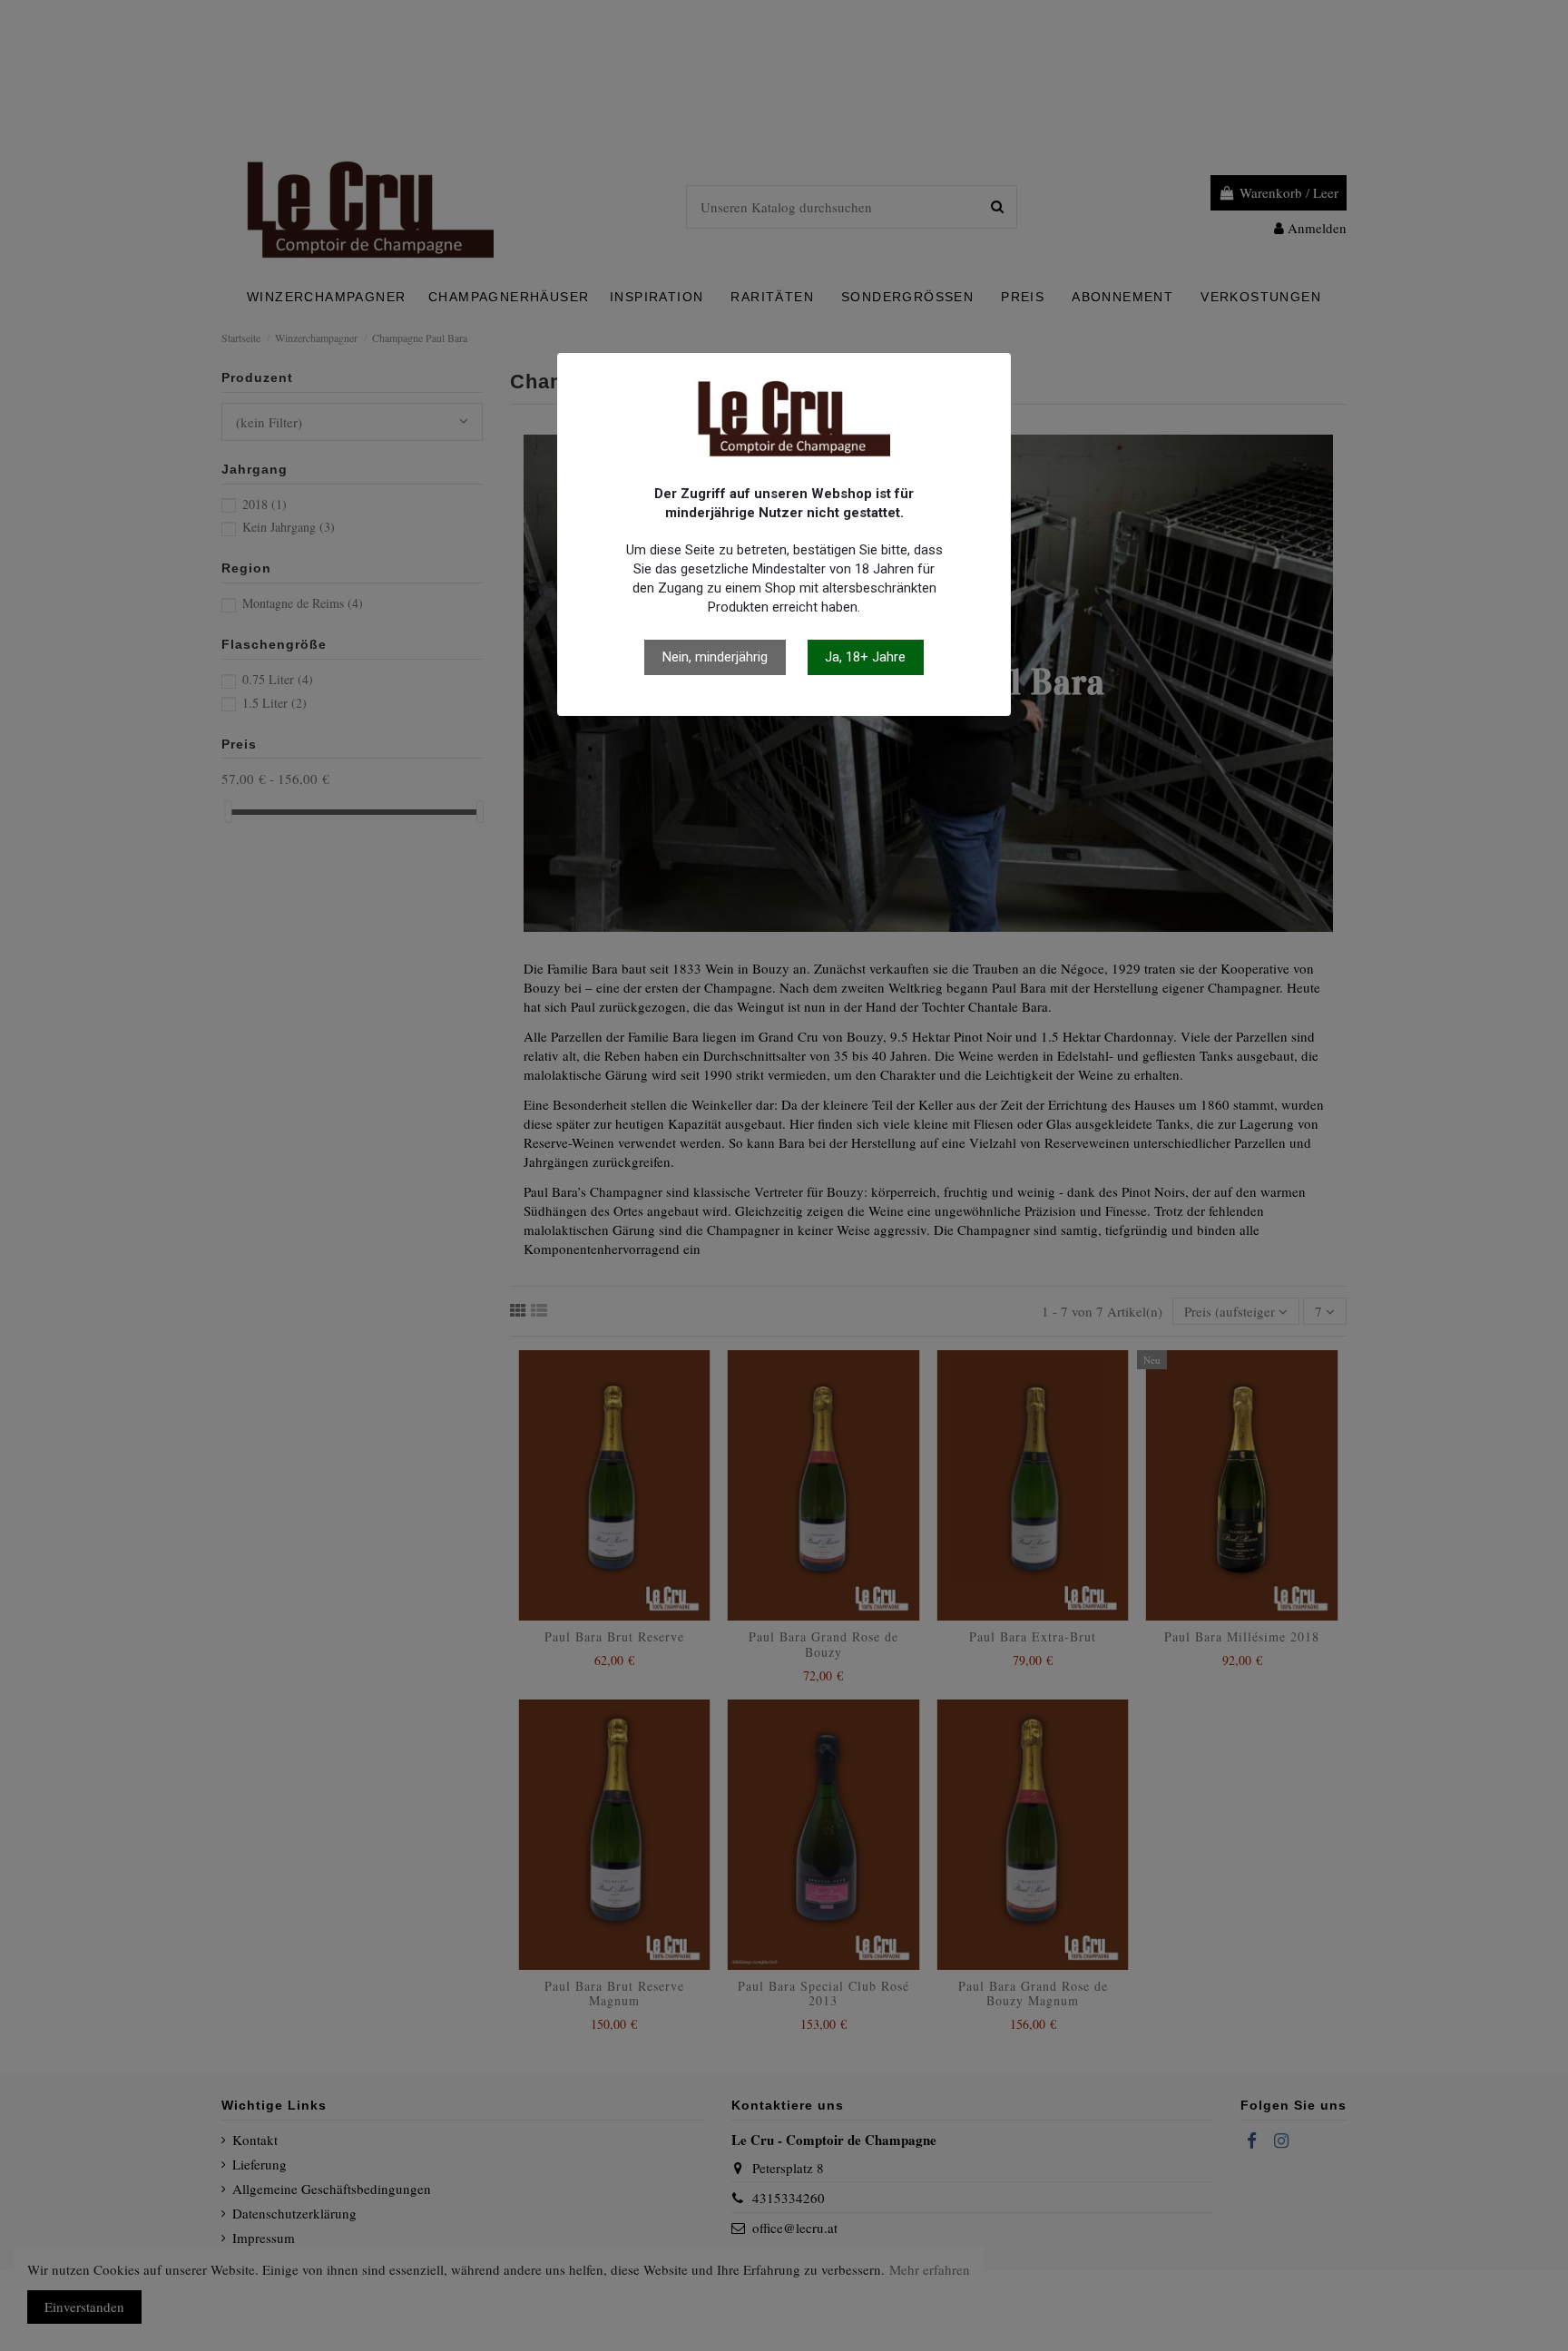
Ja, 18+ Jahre (865, 657)
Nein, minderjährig (715, 657)
